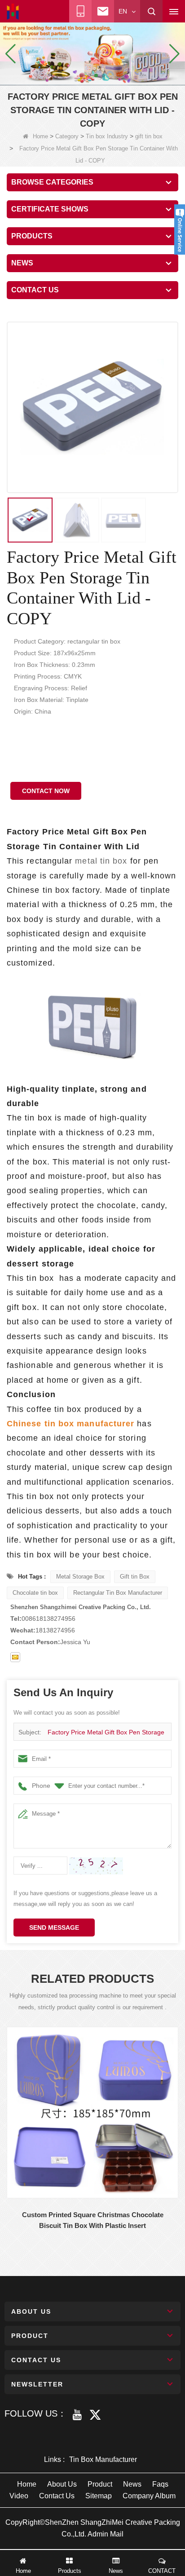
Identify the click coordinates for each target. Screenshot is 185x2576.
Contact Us (57, 2496)
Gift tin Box (135, 1577)
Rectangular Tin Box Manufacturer (118, 1593)
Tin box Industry (107, 136)
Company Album (149, 2496)
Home (40, 136)
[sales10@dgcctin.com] (15, 1657)
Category (67, 136)
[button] (82, 75)
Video (19, 2496)
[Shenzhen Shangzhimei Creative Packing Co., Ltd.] (13, 12)
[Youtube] (77, 2415)
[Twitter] (95, 2415)
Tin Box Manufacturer (103, 2459)
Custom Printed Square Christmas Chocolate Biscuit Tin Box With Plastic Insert (93, 2220)
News (132, 2484)
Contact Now (46, 791)
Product (100, 2484)
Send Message (54, 1928)
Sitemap (99, 2496)
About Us (62, 2484)
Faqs (160, 2484)
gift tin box (149, 136)
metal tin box (101, 861)
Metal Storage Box (80, 1577)
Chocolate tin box (35, 1593)
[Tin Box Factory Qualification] (92, 53)
